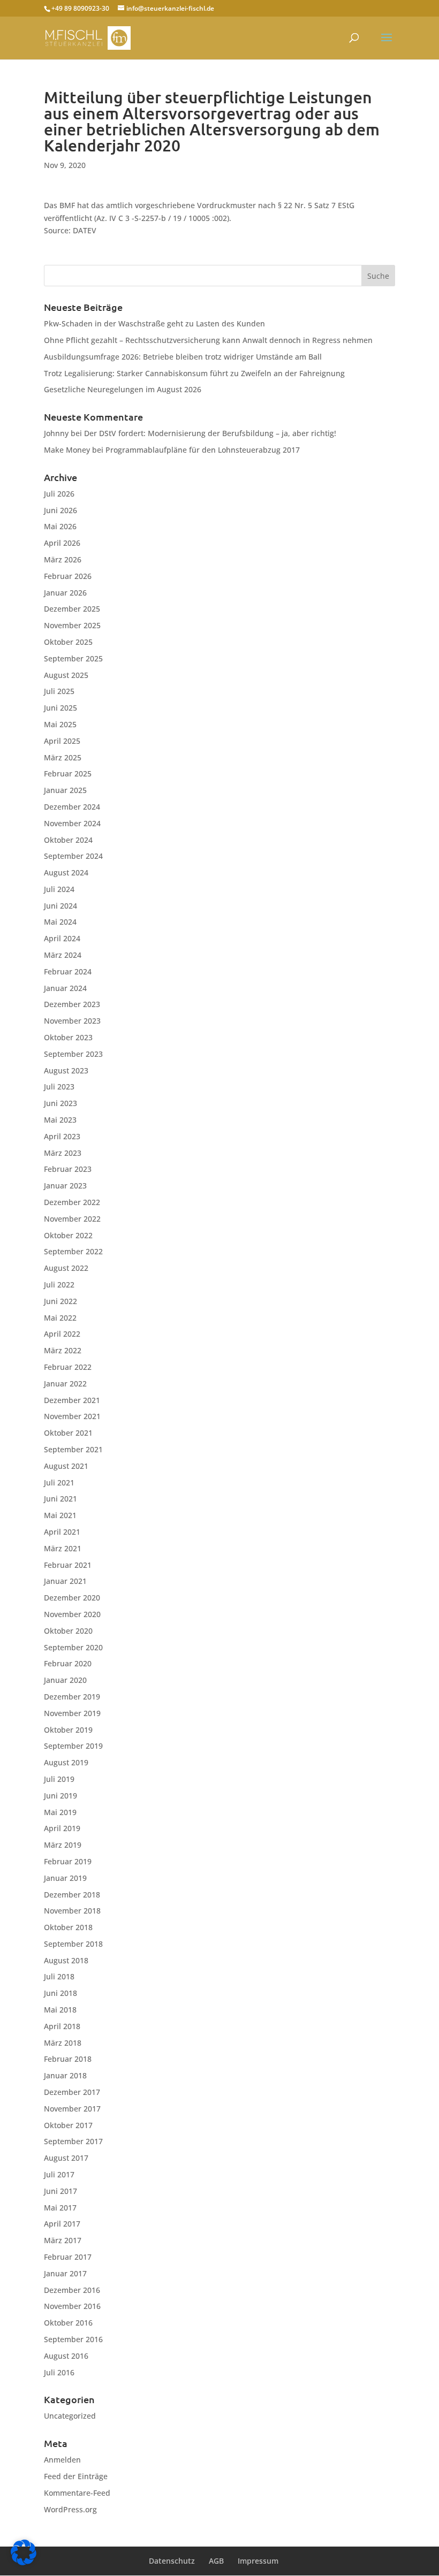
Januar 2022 (65, 1384)
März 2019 (63, 1845)
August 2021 (66, 1466)
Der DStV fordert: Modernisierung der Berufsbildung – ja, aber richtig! (210, 433)
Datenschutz (172, 2561)
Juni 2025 (60, 708)
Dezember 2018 (72, 1895)
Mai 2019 (60, 1812)
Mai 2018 (60, 2010)
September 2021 (73, 1449)
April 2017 (62, 2224)
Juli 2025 (59, 691)
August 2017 (66, 2158)
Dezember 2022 (72, 1202)
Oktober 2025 (68, 642)
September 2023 (73, 1054)
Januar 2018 (65, 2075)
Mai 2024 (60, 922)
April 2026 (62, 543)
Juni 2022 (60, 1301)
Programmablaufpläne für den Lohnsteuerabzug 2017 (203, 450)
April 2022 (62, 1334)
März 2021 (63, 1548)
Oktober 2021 (68, 1433)
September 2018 (73, 1944)
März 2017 (63, 2240)
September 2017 (73, 2141)
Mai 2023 (60, 1120)
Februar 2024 (68, 971)
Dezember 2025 (72, 609)
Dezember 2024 (72, 807)
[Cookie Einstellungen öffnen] (24, 2562)
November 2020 (72, 1614)
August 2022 (66, 1268)
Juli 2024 (59, 889)
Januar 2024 (65, 988)
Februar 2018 (68, 2059)
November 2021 (72, 1416)
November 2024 (72, 823)
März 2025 (63, 757)
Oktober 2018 (68, 1927)
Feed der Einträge (76, 2476)
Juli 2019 (59, 1779)
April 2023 (62, 1136)
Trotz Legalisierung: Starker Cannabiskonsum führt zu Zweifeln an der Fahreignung (194, 373)
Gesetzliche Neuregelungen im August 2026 (123, 389)
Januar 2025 (65, 790)
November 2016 (72, 2306)
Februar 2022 (68, 1367)
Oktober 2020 (68, 1631)
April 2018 (62, 2026)
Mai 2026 (60, 526)
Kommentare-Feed (77, 2493)
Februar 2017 (68, 2257)
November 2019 (72, 1713)
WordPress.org (70, 2509)
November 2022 (72, 1219)
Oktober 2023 (68, 1037)
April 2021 (62, 1532)
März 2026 (63, 559)
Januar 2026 (65, 593)
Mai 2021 (60, 1515)
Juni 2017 (60, 2191)
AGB (216, 2561)
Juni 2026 (60, 510)
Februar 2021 (68, 1565)
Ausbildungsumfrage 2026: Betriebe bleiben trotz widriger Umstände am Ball (183, 357)
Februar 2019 (68, 1861)
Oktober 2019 (68, 1730)
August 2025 (66, 675)
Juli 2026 (59, 494)
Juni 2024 (60, 906)
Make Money (67, 450)
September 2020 (73, 1647)
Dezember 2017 (72, 2092)
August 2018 (66, 1960)
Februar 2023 (68, 1169)
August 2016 (66, 2356)
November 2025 (72, 625)
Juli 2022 (59, 1285)
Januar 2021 (65, 1581)
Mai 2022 (60, 1318)
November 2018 (72, 1911)
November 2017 (72, 2109)
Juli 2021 (59, 1483)
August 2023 (66, 1070)
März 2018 (63, 2043)
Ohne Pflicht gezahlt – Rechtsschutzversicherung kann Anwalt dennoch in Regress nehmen (208, 340)
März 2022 (63, 1350)
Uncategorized (70, 2416)
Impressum (258, 2561)
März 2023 (63, 1153)
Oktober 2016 (68, 2323)
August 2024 (66, 872)
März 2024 (63, 955)
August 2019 (66, 1762)
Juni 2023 (60, 1103)
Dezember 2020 (72, 1598)
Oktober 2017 (68, 2125)
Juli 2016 (59, 2372)
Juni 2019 (60, 1796)
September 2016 (73, 2339)
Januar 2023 (65, 1186)
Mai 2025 (60, 724)
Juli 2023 (59, 1087)
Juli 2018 (59, 1976)
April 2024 (62, 938)
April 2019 (62, 1828)
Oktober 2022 (68, 1235)
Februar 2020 (68, 1663)
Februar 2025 (68, 773)
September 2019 (73, 1746)
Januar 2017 (65, 2273)
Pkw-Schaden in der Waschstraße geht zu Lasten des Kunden (154, 323)
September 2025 (73, 658)
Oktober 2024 (68, 840)
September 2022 (73, 1251)
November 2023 (72, 1021)
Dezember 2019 (72, 1697)
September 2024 (73, 856)
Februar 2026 (68, 576)
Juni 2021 (60, 1499)
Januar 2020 (65, 1680)
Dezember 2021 (72, 1400)
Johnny (56, 433)
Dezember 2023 (72, 1004)
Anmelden (62, 2460)
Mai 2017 (60, 2208)
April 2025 (62, 741)
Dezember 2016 (72, 2290)
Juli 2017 (59, 2174)
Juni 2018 (60, 1993)
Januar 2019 (65, 1878)
